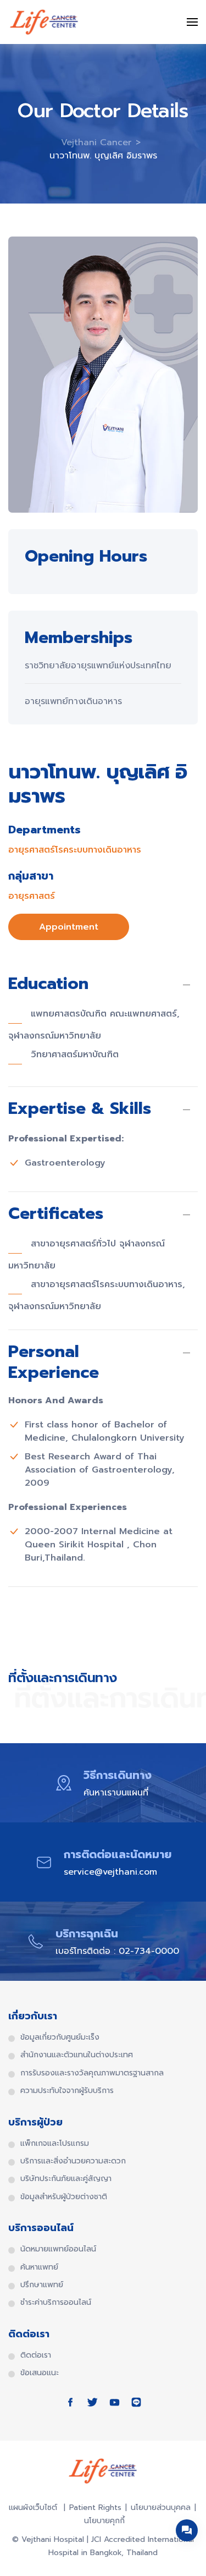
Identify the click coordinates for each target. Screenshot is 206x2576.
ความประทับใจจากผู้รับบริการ (67, 2091)
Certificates (56, 1215)
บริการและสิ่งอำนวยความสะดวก (73, 2161)
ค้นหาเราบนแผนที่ (116, 1793)
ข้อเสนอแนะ (40, 2373)
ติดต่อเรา (36, 2355)
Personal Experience (54, 1362)
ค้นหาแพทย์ (39, 2267)
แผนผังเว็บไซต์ (34, 2508)
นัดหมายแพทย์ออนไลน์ (58, 2249)
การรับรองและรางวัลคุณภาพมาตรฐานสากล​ (92, 2073)
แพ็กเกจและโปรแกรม (55, 2144)
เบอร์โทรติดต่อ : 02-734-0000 (117, 1951)
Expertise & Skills (80, 1110)
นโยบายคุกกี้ (104, 2521)
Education (48, 985)
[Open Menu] (192, 22)
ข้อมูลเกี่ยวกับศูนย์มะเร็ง (60, 2037)
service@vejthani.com (110, 1872)
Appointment (69, 927)
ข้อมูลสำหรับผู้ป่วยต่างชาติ (64, 2197)
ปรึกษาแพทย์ (42, 2285)
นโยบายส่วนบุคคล (161, 2508)
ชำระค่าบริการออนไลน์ (56, 2303)
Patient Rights (95, 2508)
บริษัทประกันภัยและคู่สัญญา (66, 2179)
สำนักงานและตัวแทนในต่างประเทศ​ (77, 2055)
